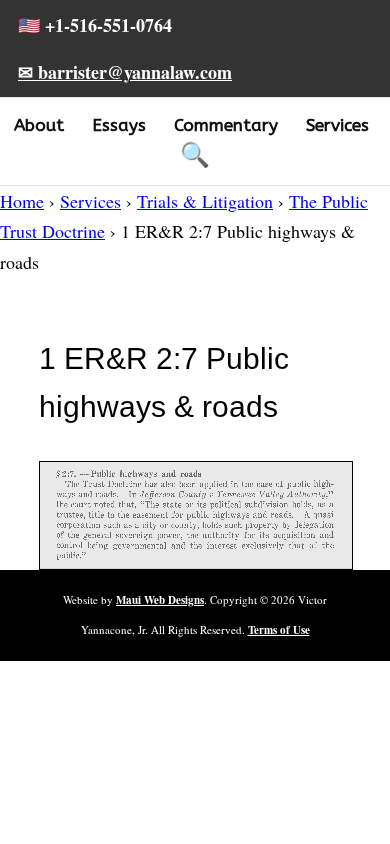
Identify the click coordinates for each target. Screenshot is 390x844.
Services (337, 125)
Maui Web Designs (160, 600)
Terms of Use (279, 630)
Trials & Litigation (205, 201)
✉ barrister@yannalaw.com (125, 72)
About (39, 125)
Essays (119, 125)
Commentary (226, 125)
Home (22, 201)
